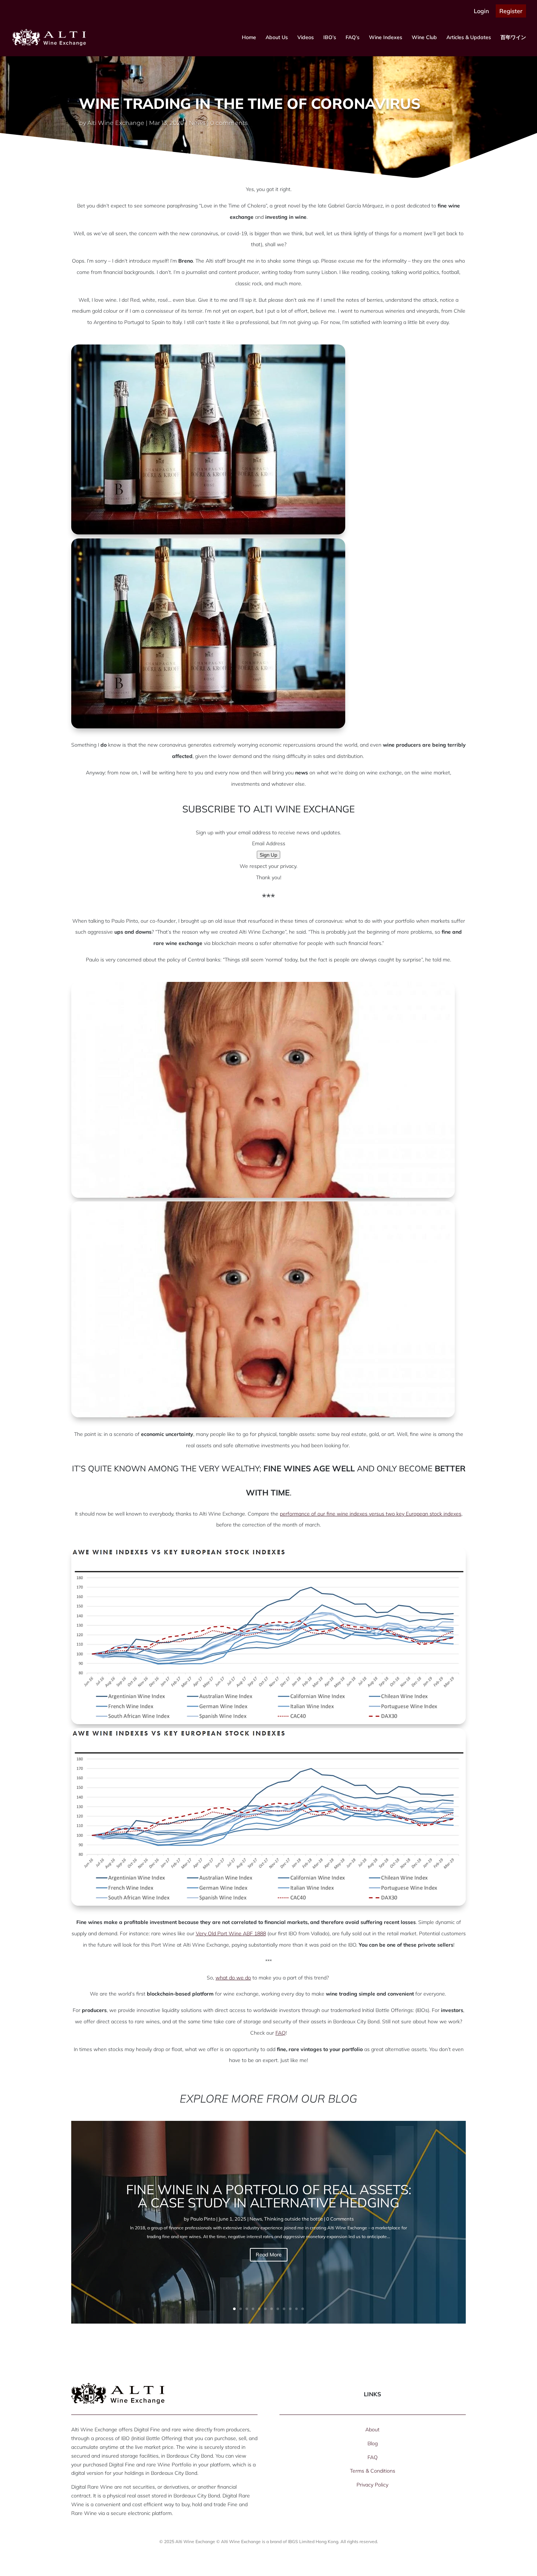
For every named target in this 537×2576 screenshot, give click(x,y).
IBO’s (330, 38)
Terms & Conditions (373, 2471)
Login (481, 11)
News (197, 123)
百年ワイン (513, 38)
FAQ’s (353, 38)
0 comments (229, 123)
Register (511, 11)
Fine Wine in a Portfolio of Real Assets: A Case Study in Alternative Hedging (269, 2196)
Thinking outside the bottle (294, 2219)
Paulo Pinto (203, 2219)
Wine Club (424, 38)
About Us (277, 38)
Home (249, 38)
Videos (306, 38)
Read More (269, 2255)
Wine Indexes (386, 38)
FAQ (373, 2457)
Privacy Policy (372, 2485)
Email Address (269, 843)
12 (303, 2309)
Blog (373, 2443)
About (372, 2430)
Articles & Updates (469, 38)
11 (296, 2309)
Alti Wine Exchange (116, 123)
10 (290, 2309)
